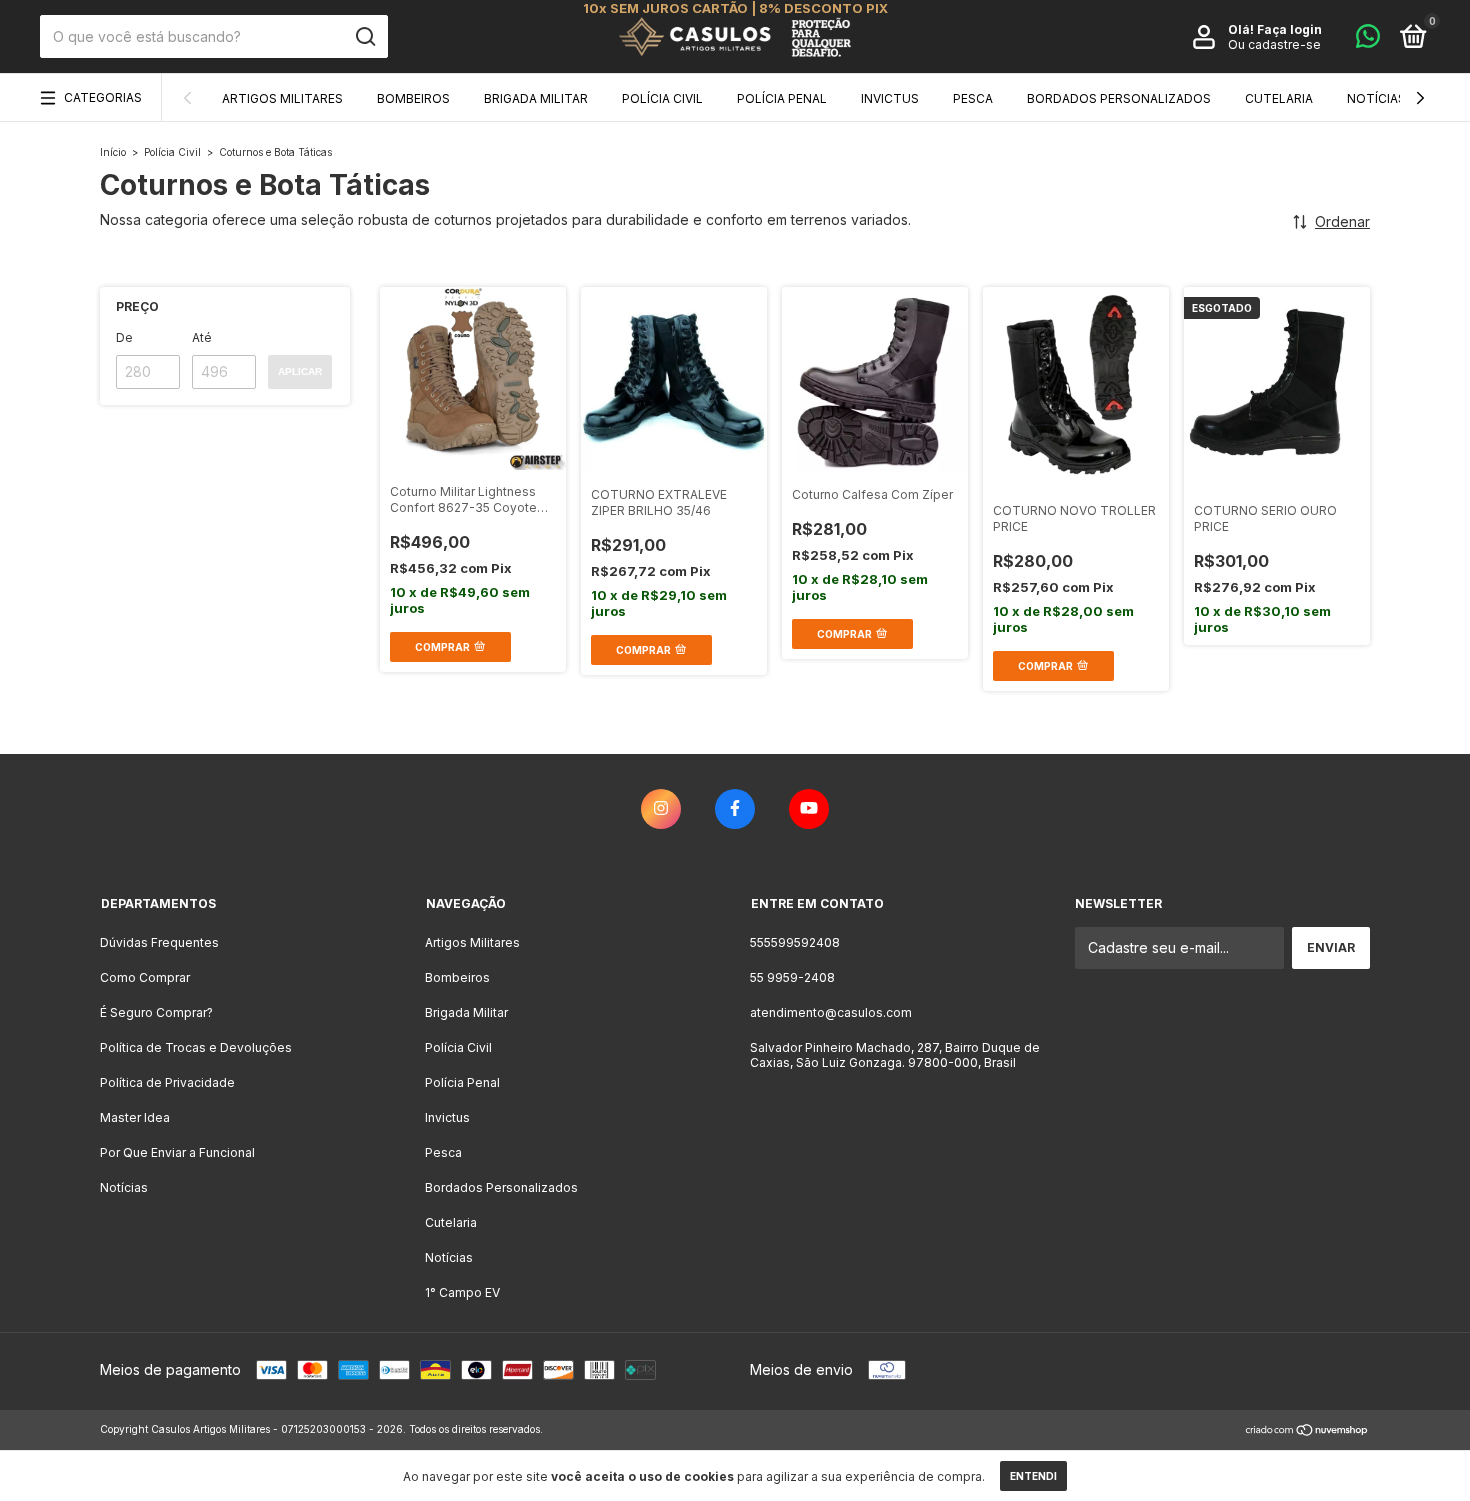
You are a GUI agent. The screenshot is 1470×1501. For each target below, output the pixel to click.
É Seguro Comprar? (156, 1012)
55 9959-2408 (792, 977)
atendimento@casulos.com (831, 1012)
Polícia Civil (662, 98)
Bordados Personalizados (1119, 98)
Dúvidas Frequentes (159, 942)
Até (202, 337)
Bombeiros (413, 98)
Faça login (1289, 29)
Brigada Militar (536, 98)
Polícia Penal (782, 98)
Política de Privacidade (167, 1082)
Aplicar (300, 371)
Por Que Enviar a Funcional (177, 1152)
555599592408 (795, 942)
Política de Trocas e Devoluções (196, 1047)
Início (113, 152)
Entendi (1033, 1476)
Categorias (103, 97)
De (124, 337)
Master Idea (135, 1117)
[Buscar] (364, 37)
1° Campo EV (462, 1292)
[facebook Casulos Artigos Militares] (735, 809)
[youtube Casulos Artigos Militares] (809, 809)
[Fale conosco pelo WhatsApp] (1368, 40)
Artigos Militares (282, 98)
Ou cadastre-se (1274, 44)
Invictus (890, 98)
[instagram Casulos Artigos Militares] (661, 809)
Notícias (1376, 98)
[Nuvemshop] (1307, 1431)
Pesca (973, 98)
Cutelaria (1279, 98)
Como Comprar (145, 977)
